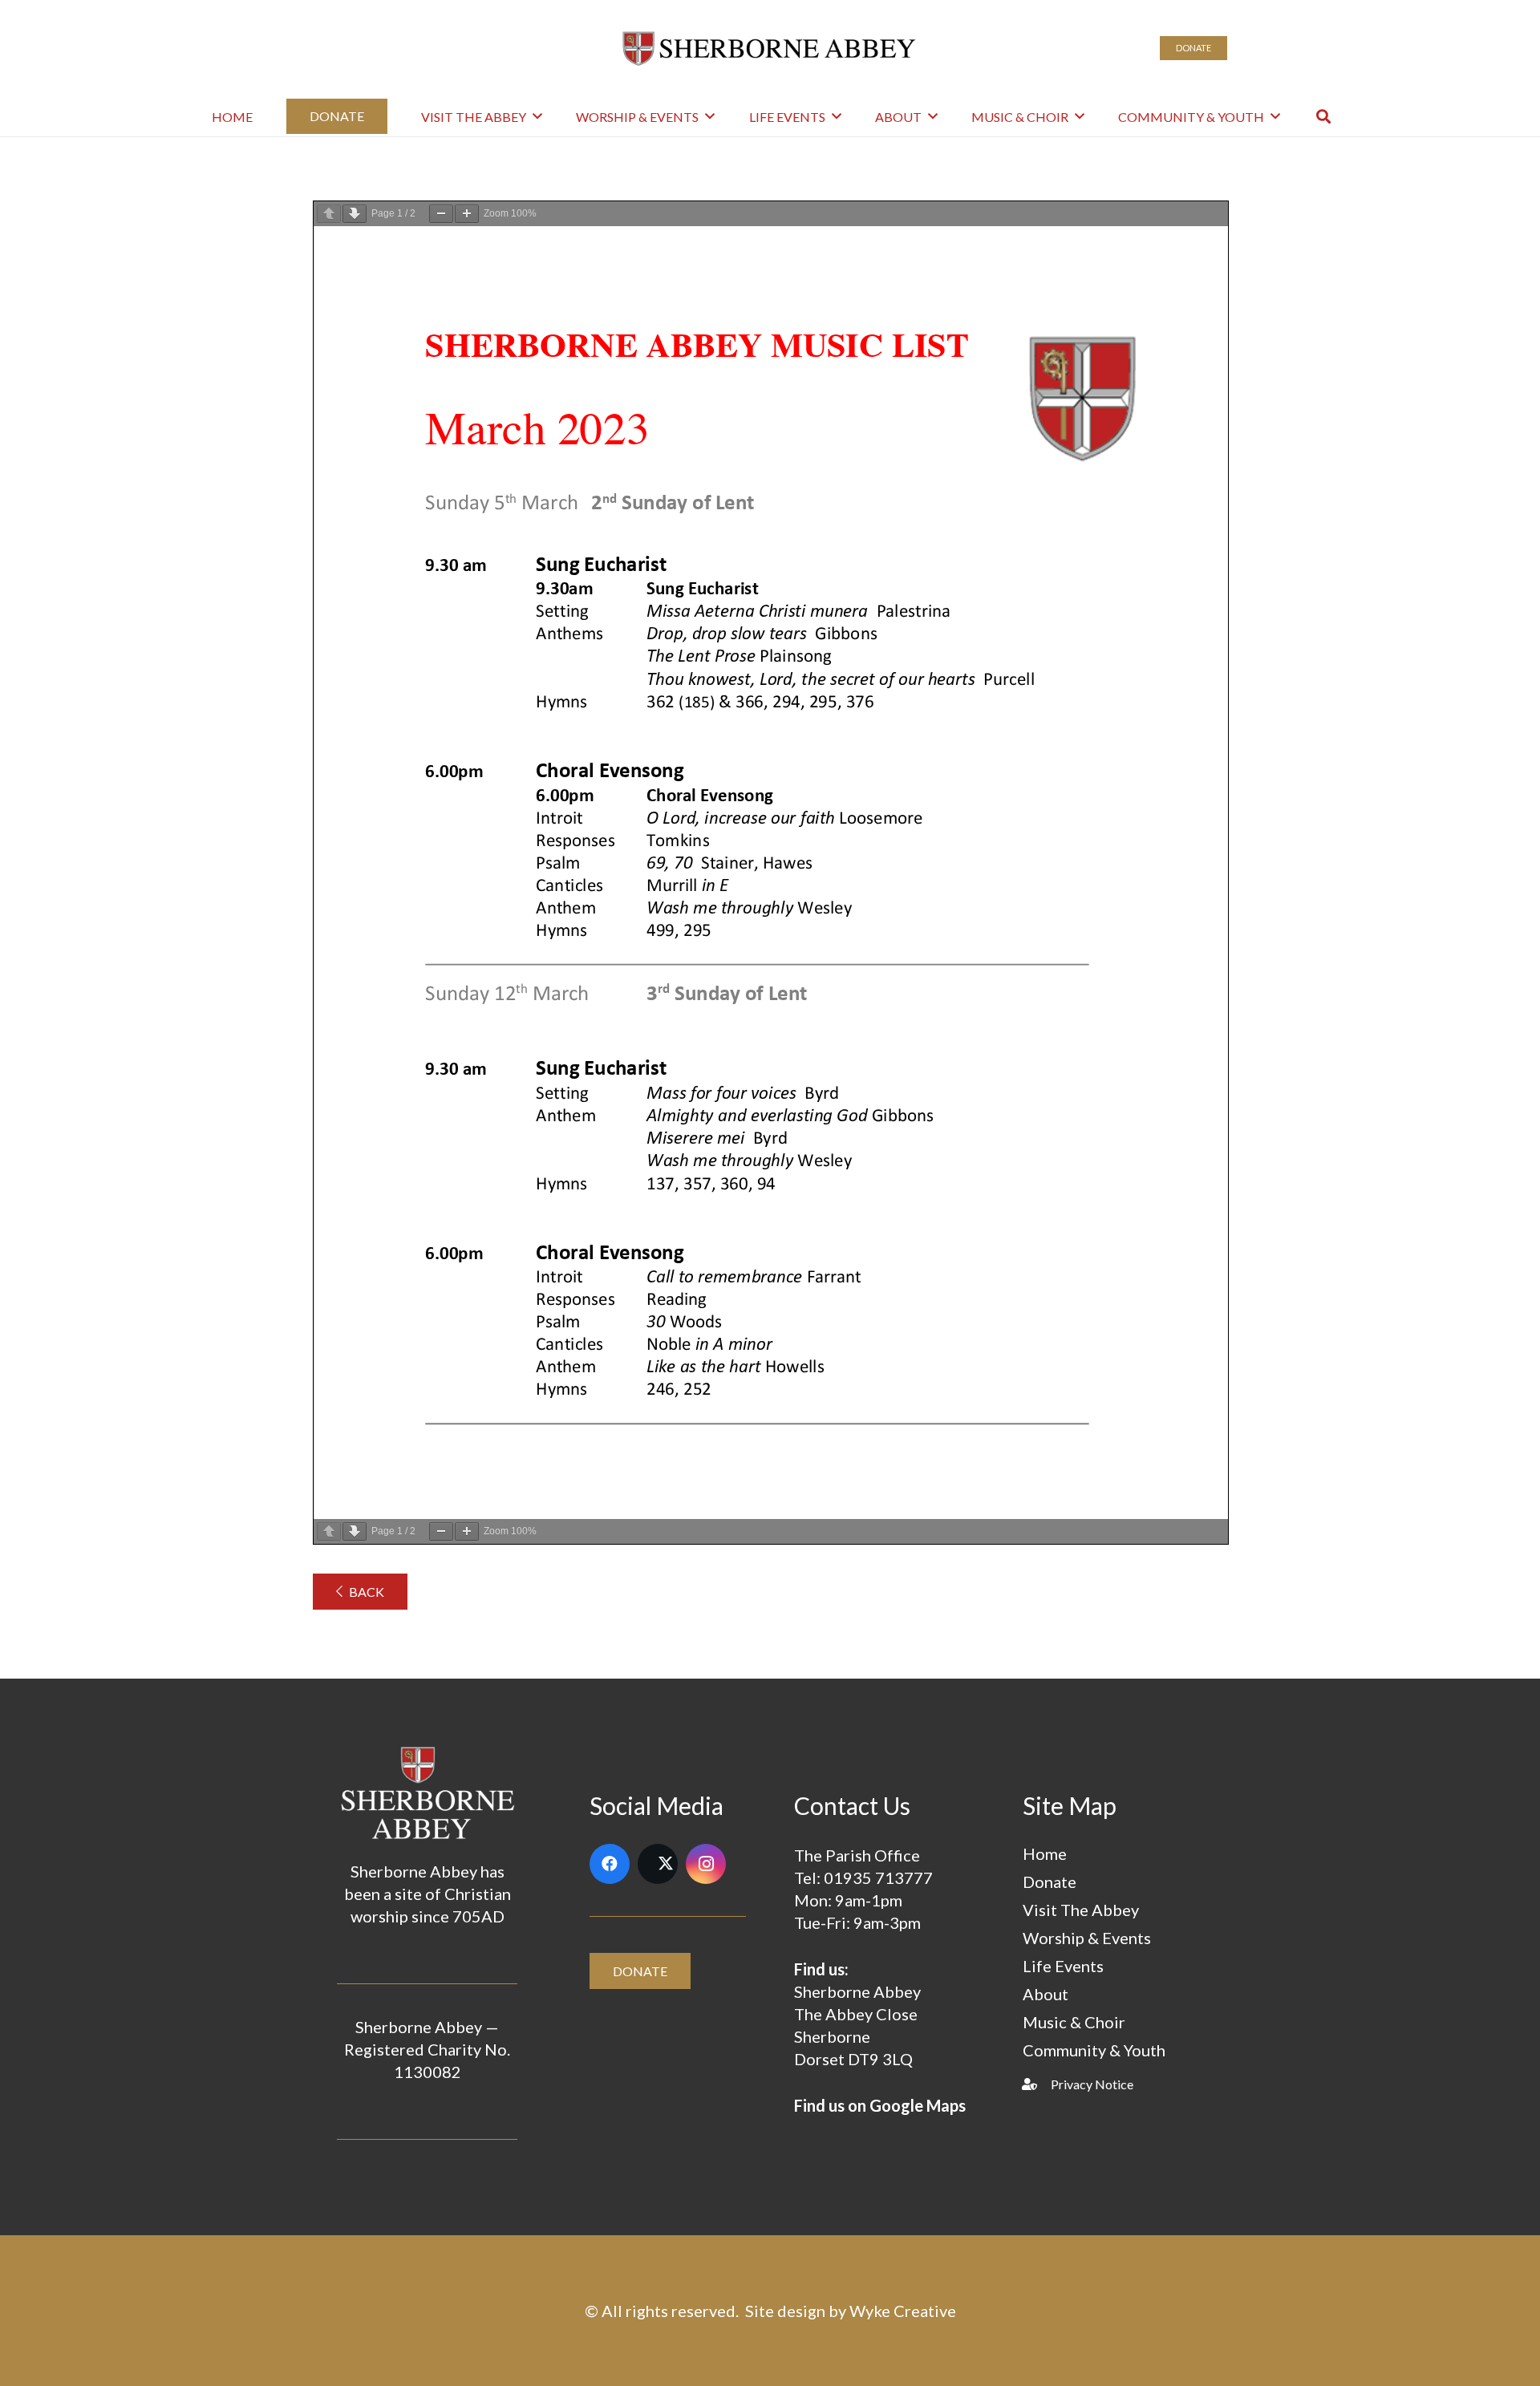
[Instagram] (706, 1864)
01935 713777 (878, 1878)
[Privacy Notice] (1037, 2084)
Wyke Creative (903, 2311)
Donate (1050, 1882)
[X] (658, 1864)
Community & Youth (1094, 2050)
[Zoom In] (467, 214)
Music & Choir (1074, 2022)
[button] (537, 116)
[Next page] (355, 214)
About (1046, 1994)
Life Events (1063, 1966)
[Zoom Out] (441, 214)
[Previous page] (329, 214)
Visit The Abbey (1081, 1910)
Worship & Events (1087, 1938)
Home (1045, 1853)
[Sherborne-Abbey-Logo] (770, 48)
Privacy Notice (1092, 2084)
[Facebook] (610, 1864)
